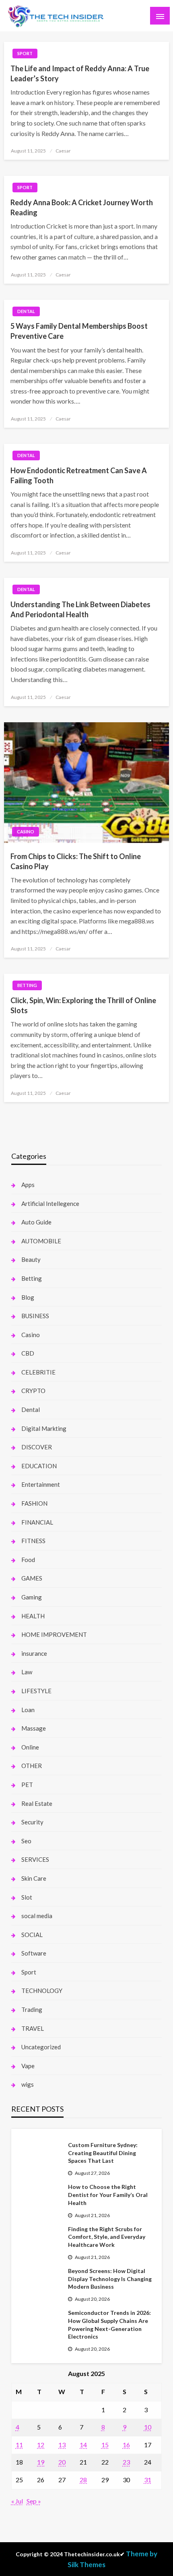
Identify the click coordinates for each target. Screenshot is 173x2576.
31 (148, 2480)
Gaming (32, 1597)
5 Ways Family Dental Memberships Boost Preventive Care (79, 331)
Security (32, 1822)
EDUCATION (39, 1466)
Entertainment (41, 1484)
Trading (32, 2009)
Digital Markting (44, 1428)
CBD (28, 1353)
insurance (34, 1653)
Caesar (63, 151)
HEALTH (33, 1616)
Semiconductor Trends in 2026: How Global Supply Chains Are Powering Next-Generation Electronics (109, 2325)
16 (126, 2445)
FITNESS (33, 1541)
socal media (37, 1916)
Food (28, 1560)
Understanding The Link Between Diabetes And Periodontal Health (80, 609)
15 (105, 2445)
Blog (28, 1297)
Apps (28, 1185)
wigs (28, 2084)
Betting (27, 985)
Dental (26, 311)
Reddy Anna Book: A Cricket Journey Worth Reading (82, 207)
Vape (28, 2066)
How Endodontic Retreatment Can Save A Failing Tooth (79, 475)
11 (19, 2445)
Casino (26, 832)
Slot (27, 1897)
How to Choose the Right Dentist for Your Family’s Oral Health (108, 2195)
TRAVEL (33, 2028)
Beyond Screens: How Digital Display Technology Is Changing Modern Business (110, 2279)
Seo (26, 1841)
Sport (25, 53)
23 (126, 2462)
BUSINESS (35, 1316)
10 (148, 2427)
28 (83, 2480)
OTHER (32, 1766)
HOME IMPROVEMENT (54, 1634)
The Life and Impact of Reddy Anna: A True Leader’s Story (80, 73)
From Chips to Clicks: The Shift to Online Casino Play (76, 861)
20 (62, 2462)
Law (27, 1672)
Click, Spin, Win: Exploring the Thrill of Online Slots (83, 1005)
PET (27, 1785)
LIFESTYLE (36, 1691)
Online (30, 1747)
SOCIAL (32, 1935)
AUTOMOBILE (41, 1241)
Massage (34, 1728)
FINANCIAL (37, 1522)
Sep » (34, 2501)
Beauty (31, 1259)
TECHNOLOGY (42, 1991)
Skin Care (34, 1878)
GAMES (32, 1578)
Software (34, 1953)
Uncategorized (41, 2047)
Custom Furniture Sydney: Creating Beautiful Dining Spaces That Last (103, 2153)
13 (62, 2445)
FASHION (34, 1503)
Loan (28, 1710)
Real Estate (37, 1803)
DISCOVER (37, 1447)
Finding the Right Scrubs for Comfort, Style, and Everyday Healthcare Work (107, 2237)
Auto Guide (36, 1222)
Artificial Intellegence (50, 1204)
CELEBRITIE (38, 1372)
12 (41, 2445)
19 (41, 2462)
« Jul (17, 2501)
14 (83, 2445)
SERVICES (35, 1859)
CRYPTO (33, 1391)
